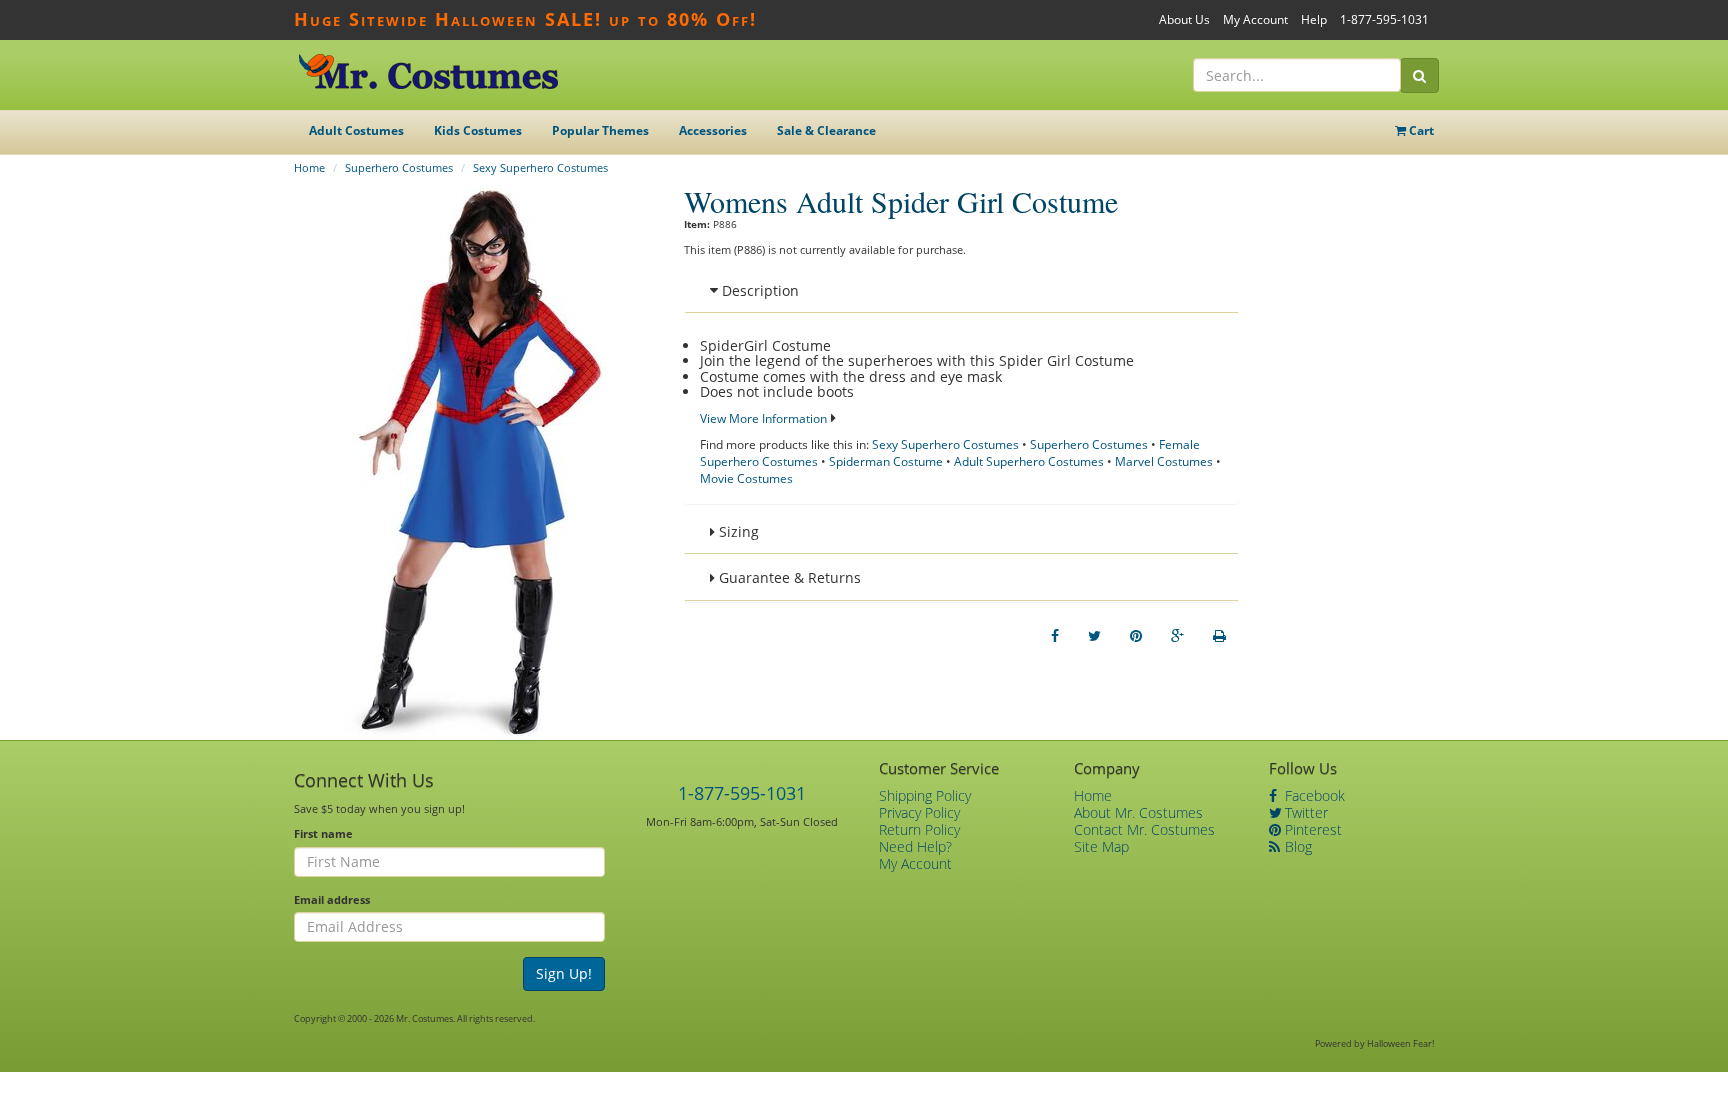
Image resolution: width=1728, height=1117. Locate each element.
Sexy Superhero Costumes (540, 167)
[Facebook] (1055, 636)
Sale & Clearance (826, 130)
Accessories (713, 130)
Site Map (1101, 846)
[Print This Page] (1219, 636)
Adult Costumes (356, 130)
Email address (332, 899)
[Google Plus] (1177, 636)
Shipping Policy (925, 795)
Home (309, 167)
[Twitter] (1094, 636)
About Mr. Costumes (1138, 812)
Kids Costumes (478, 130)
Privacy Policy (919, 812)
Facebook (1313, 795)
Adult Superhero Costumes (1029, 461)
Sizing (737, 531)
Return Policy (919, 829)
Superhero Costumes (399, 167)
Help (1314, 19)
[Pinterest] (1136, 636)
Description (758, 290)
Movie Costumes (746, 478)
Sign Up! (564, 973)
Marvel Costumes (1164, 461)
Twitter (1304, 812)
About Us (1184, 19)
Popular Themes (600, 130)
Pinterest (1311, 829)
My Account (1255, 19)
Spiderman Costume (886, 461)
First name (323, 833)
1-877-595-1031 (1384, 19)
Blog (1296, 846)
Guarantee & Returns (788, 577)
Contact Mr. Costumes (1144, 829)
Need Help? (915, 846)
